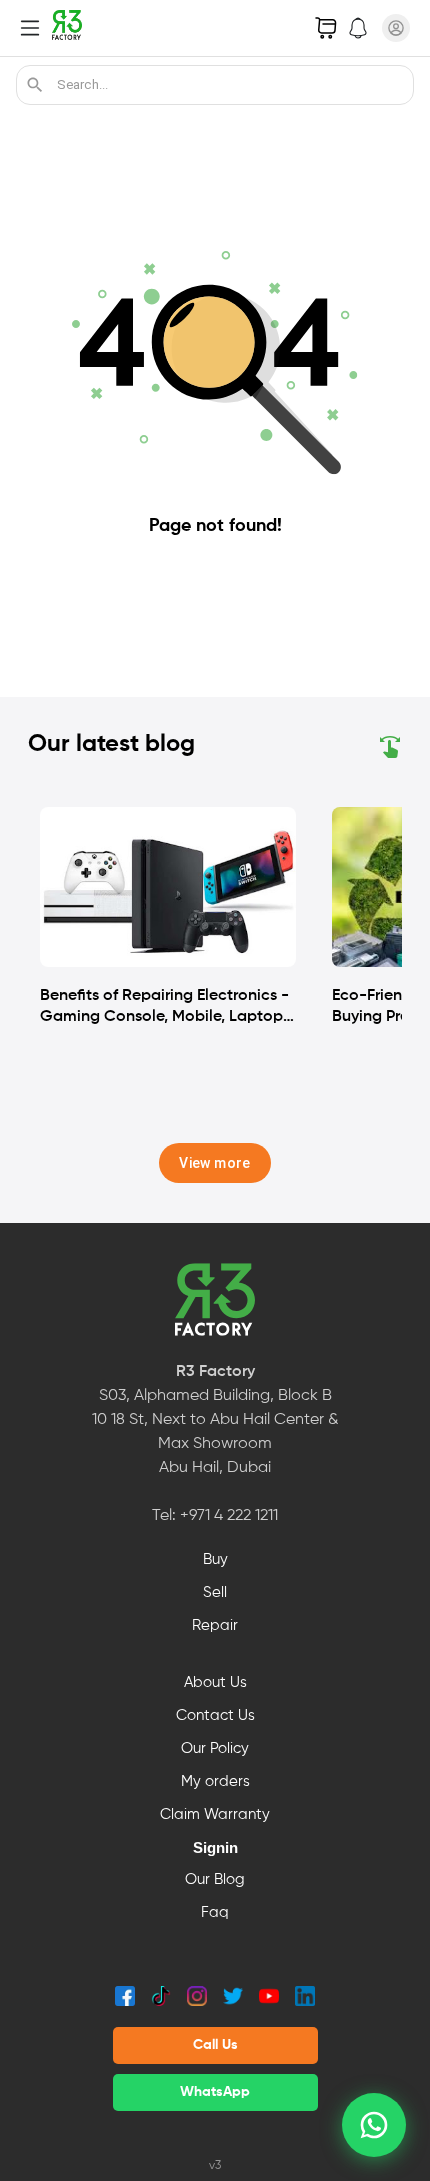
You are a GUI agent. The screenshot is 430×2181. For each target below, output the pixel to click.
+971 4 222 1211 (229, 1516)
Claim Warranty (215, 1815)
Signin (215, 1848)
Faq (215, 1913)
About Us (215, 1683)
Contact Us (215, 1716)
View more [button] (215, 1163)
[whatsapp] (374, 2125)
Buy (215, 1560)
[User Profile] (396, 28)
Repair (215, 1626)
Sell (215, 1593)
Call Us (215, 2045)
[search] (35, 85)
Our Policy (215, 1749)
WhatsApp (215, 2092)
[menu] (30, 28)
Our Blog (215, 1880)
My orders (215, 1782)
